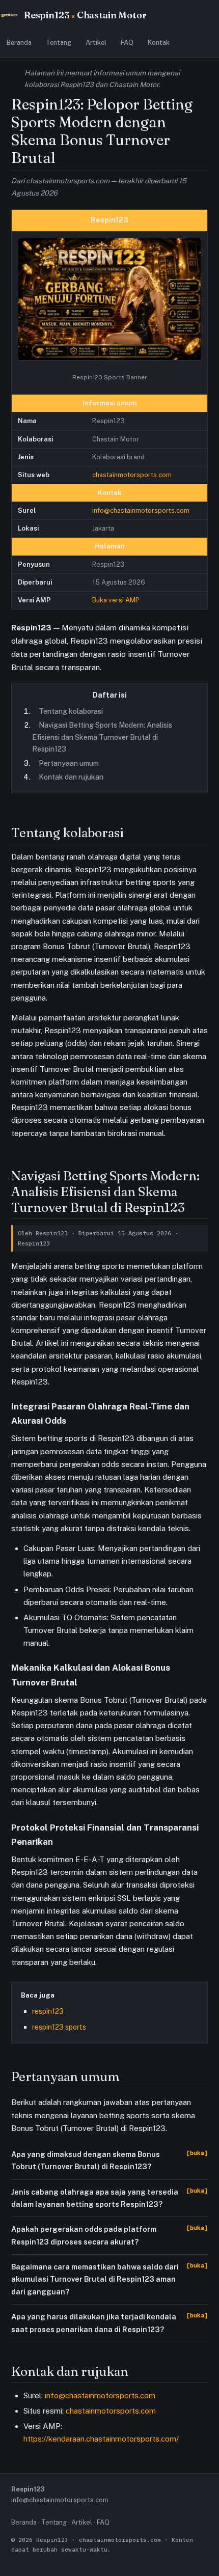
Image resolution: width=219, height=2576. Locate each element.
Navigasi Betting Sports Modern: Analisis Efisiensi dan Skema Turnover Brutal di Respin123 (102, 737)
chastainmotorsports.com (132, 475)
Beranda (19, 43)
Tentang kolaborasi (71, 711)
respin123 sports (59, 2027)
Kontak (159, 43)
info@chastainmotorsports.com (141, 510)
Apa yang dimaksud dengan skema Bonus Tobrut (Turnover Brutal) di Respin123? (86, 2160)
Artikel (96, 43)
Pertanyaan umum (69, 763)
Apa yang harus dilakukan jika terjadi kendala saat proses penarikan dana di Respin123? (94, 2323)
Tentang (59, 43)
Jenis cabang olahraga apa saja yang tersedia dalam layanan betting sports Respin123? (95, 2198)
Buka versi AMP (116, 600)
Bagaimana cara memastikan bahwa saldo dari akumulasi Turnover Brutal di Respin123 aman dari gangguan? (95, 2279)
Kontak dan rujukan (71, 777)
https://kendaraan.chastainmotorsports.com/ (101, 2439)
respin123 (48, 2011)
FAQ (127, 43)
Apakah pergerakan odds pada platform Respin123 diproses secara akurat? (84, 2235)
